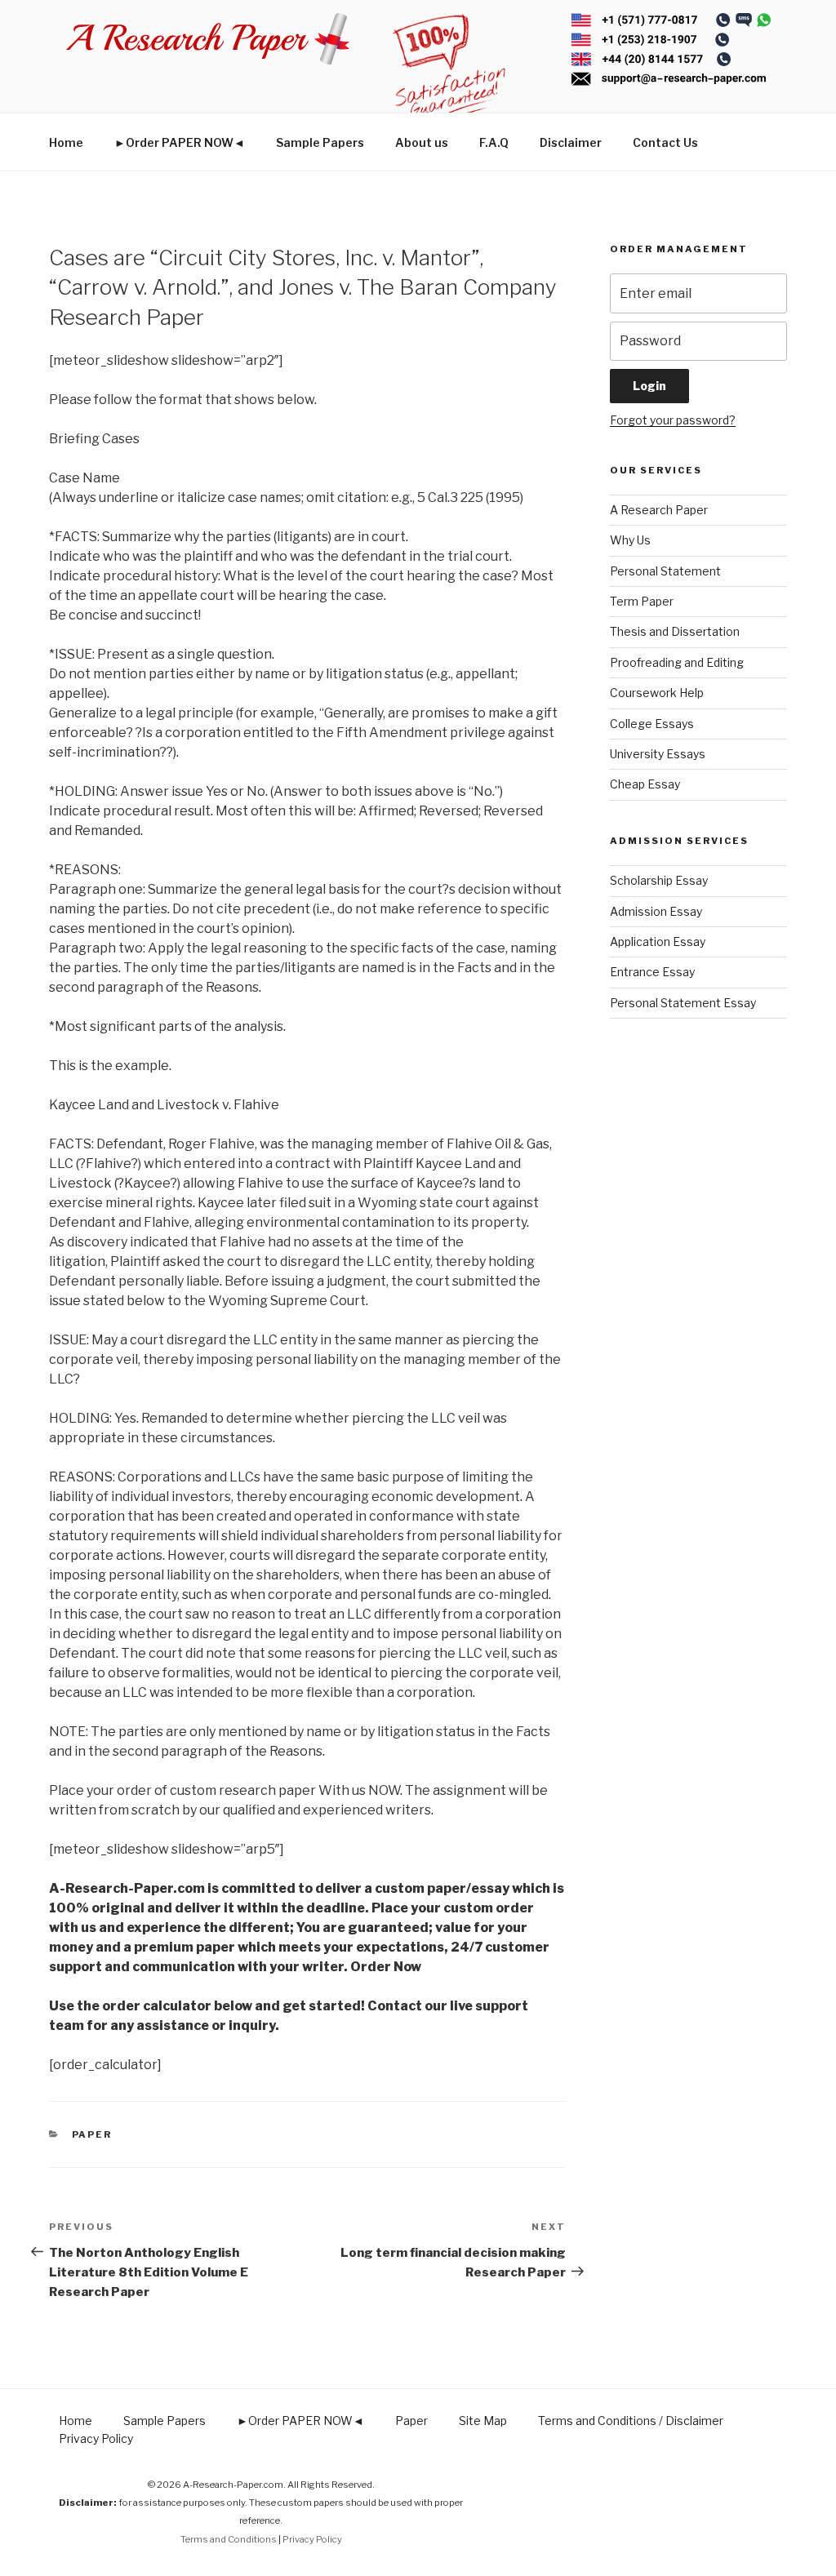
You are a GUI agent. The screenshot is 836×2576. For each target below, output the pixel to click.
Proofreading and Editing (677, 662)
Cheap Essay (645, 784)
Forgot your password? (673, 420)
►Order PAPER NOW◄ (180, 142)
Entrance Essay (652, 972)
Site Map (483, 2421)
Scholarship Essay (659, 880)
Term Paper (642, 601)
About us (422, 142)
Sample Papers (320, 142)
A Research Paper (659, 510)
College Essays (652, 724)
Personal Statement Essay (683, 1003)
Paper (92, 2134)
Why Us (630, 540)
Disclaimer (571, 142)
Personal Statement (665, 571)
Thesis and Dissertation (675, 631)
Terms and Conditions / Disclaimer (631, 2421)
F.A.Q (494, 142)
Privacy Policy (96, 2438)
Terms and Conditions (229, 2539)
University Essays (658, 754)
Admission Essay (656, 911)
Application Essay (658, 942)
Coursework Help (657, 693)
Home (66, 142)
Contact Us (665, 142)
